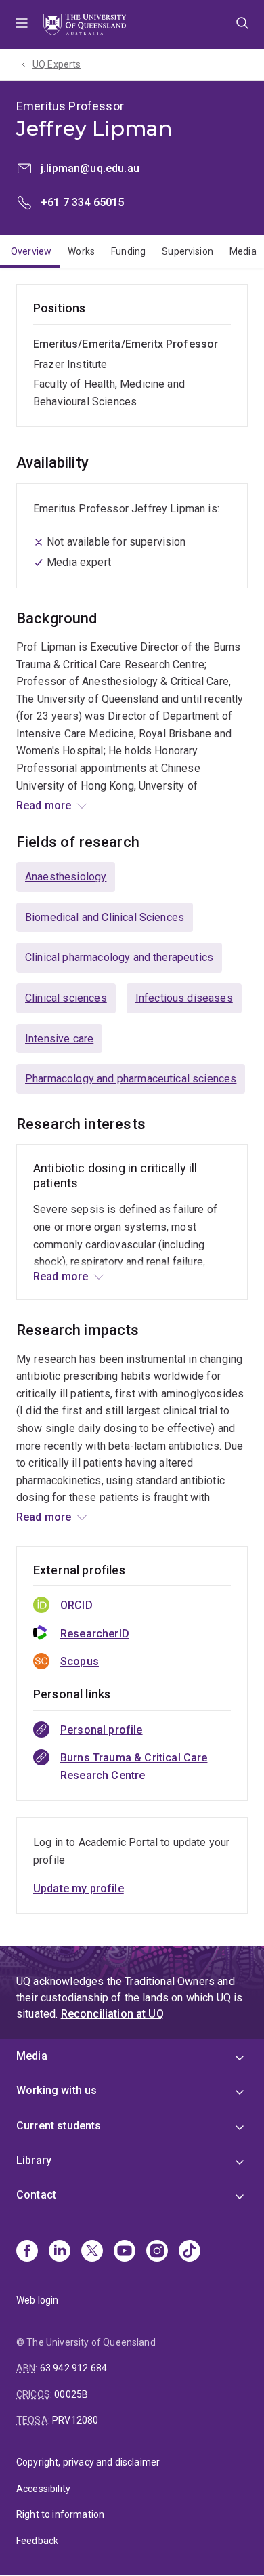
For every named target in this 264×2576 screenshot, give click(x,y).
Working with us (57, 2090)
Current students (59, 2126)
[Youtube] (125, 2252)
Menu (22, 24)
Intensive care (59, 1039)
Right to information (60, 2514)
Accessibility (43, 2489)
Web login (37, 2300)
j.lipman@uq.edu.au (90, 168)
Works (81, 251)
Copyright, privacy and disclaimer (88, 2462)
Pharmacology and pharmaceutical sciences (131, 1079)
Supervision (188, 251)
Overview (31, 251)
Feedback (37, 2541)
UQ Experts (57, 64)
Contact (36, 2195)
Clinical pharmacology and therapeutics (119, 957)
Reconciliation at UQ (112, 2014)
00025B (71, 2394)
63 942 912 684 (73, 2368)
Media (32, 2056)
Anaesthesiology (66, 877)
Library (34, 2160)
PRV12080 (75, 2420)
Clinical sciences (66, 998)
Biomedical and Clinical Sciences (105, 917)
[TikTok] (190, 2252)
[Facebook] (27, 2252)
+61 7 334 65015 (82, 202)
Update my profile (79, 1888)
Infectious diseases (184, 998)
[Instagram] (157, 2252)
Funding (128, 251)
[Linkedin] (60, 2252)
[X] (92, 2252)
